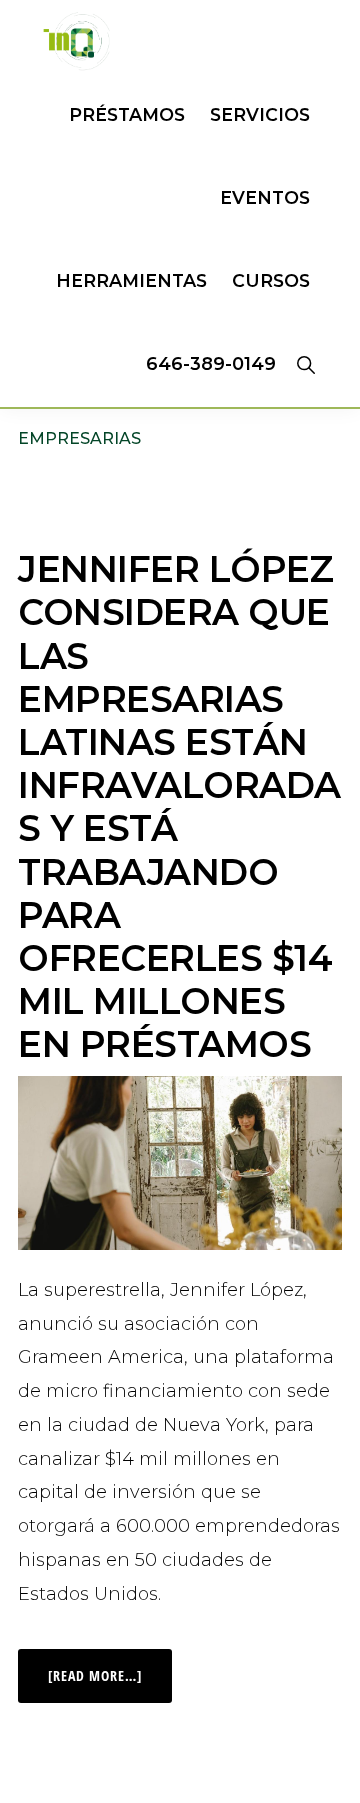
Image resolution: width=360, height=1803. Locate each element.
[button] (305, 364)
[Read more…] (110, 1667)
